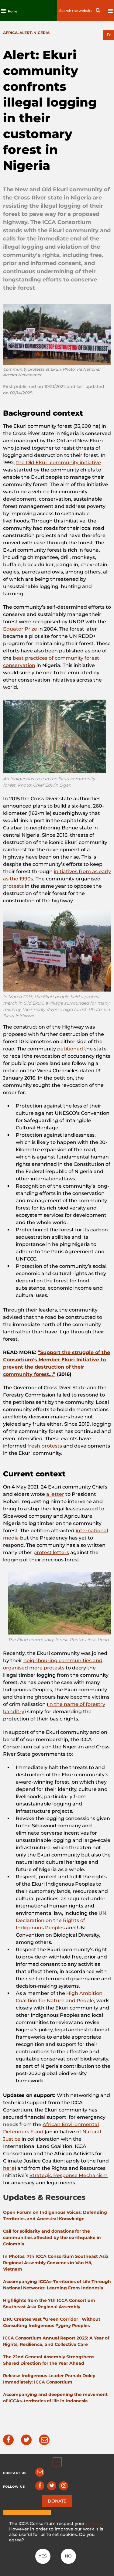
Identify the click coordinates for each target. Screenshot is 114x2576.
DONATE (57, 2501)
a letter (55, 1494)
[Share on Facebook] (8, 2440)
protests (13, 886)
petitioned (70, 1049)
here (9, 2168)
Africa (10, 33)
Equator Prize (20, 629)
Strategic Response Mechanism (69, 2175)
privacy (94, 2523)
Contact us (15, 2473)
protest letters (51, 1552)
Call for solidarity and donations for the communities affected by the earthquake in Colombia (52, 2237)
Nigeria (41, 33)
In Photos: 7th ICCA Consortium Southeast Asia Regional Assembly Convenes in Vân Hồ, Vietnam (56, 2263)
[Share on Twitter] (26, 2440)
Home (13, 11)
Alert (26, 33)
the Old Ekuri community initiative (59, 463)
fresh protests (45, 1446)
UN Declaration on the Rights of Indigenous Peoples (61, 1920)
